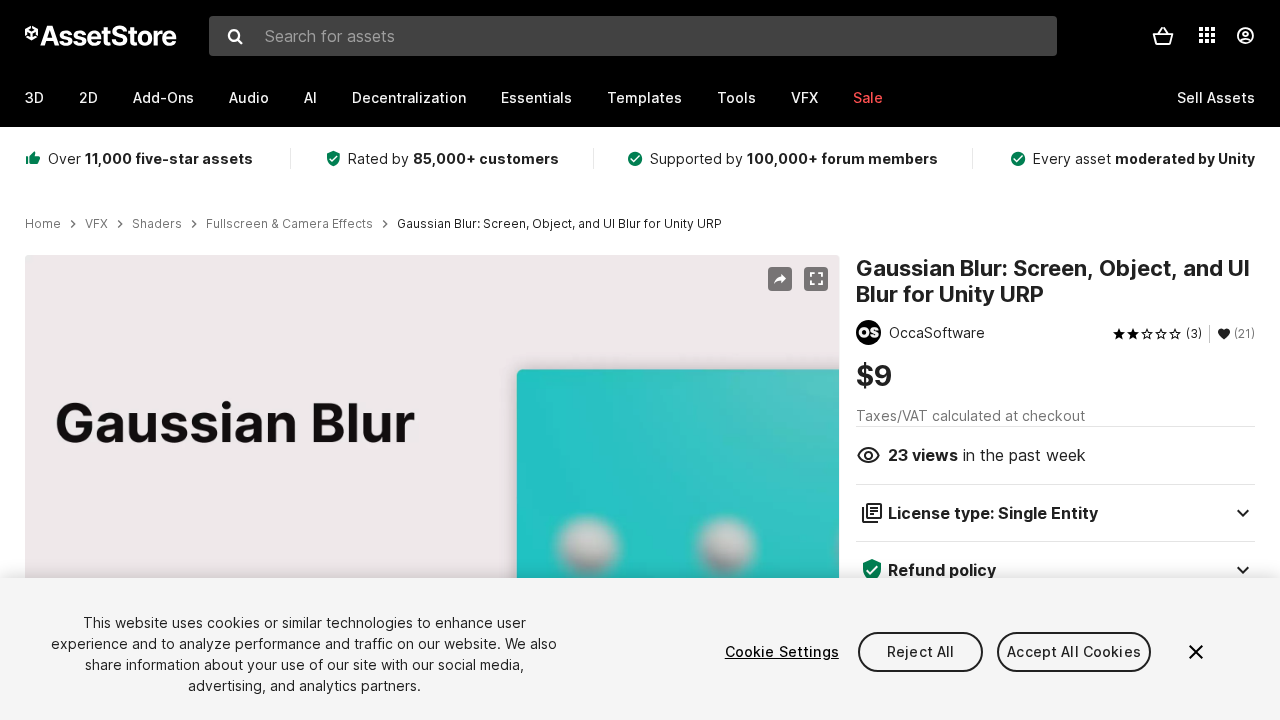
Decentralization (409, 97)
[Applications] (1207, 35)
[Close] (1196, 652)
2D (88, 97)
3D (34, 97)
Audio (249, 97)
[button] (1163, 36)
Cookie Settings (782, 651)
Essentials (536, 97)
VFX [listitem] (96, 224)
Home (43, 224)
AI (310, 97)
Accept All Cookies (1074, 651)
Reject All (920, 651)
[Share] (780, 279)
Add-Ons (163, 97)
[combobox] (633, 36)
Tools (736, 97)
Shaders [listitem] (157, 224)
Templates (644, 97)
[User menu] (1245, 36)
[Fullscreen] (816, 279)
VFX (804, 97)
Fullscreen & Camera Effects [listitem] (289, 224)
